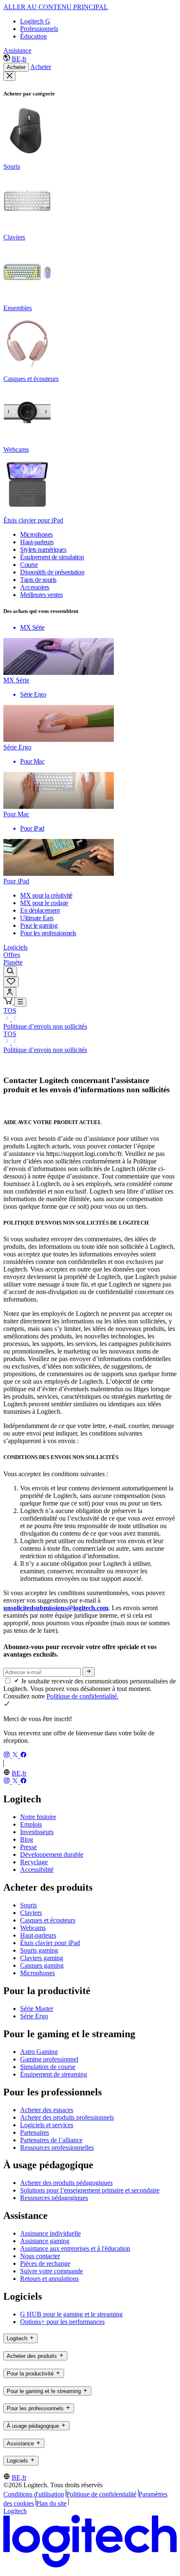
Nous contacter (40, 2256)
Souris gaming (39, 1950)
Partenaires (35, 2132)
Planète (13, 962)
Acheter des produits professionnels (67, 2117)
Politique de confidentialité (101, 2494)
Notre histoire (38, 1817)
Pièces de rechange (45, 2263)
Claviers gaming (42, 1958)
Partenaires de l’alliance (51, 2140)
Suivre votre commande (51, 2271)
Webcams (33, 1928)
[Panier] (9, 1002)
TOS (10, 1010)
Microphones (37, 1973)
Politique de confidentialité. (82, 1696)
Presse (28, 1847)
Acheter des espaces (47, 2110)
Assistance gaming (45, 2241)
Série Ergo (34, 2016)
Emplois (31, 1824)
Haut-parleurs (38, 1935)
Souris (28, 1905)
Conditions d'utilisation (34, 2494)
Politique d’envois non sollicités (45, 1026)
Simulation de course (48, 2067)
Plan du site (51, 2503)
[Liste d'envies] (11, 982)
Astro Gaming (39, 2052)
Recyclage (34, 1862)
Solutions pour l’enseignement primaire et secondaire (90, 2190)
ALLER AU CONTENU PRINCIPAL (56, 7)
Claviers (31, 1913)
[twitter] (16, 1756)
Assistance (17, 50)
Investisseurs (37, 1832)
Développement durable (52, 1854)
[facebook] (23, 1756)
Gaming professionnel (49, 2059)
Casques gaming (42, 1965)
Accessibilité (37, 1870)
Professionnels (39, 29)
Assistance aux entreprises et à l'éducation (75, 2248)
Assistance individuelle (50, 2233)
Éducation (33, 36)
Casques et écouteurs (48, 1920)
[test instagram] (8, 1756)
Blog (27, 1839)
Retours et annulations (49, 2279)
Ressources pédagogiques (54, 2198)
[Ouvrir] (20, 1002)
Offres (12, 955)
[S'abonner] (89, 1672)
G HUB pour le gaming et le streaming (71, 2314)
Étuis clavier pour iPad (50, 1943)
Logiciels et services (47, 2125)
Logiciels (15, 947)
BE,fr (19, 59)
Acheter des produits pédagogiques (66, 2183)
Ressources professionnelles (57, 2148)
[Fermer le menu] (9, 76)
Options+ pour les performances (62, 2322)
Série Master (37, 2009)
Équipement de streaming (54, 2074)
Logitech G (35, 21)
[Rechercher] (10, 971)
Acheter (16, 67)
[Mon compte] (10, 992)
